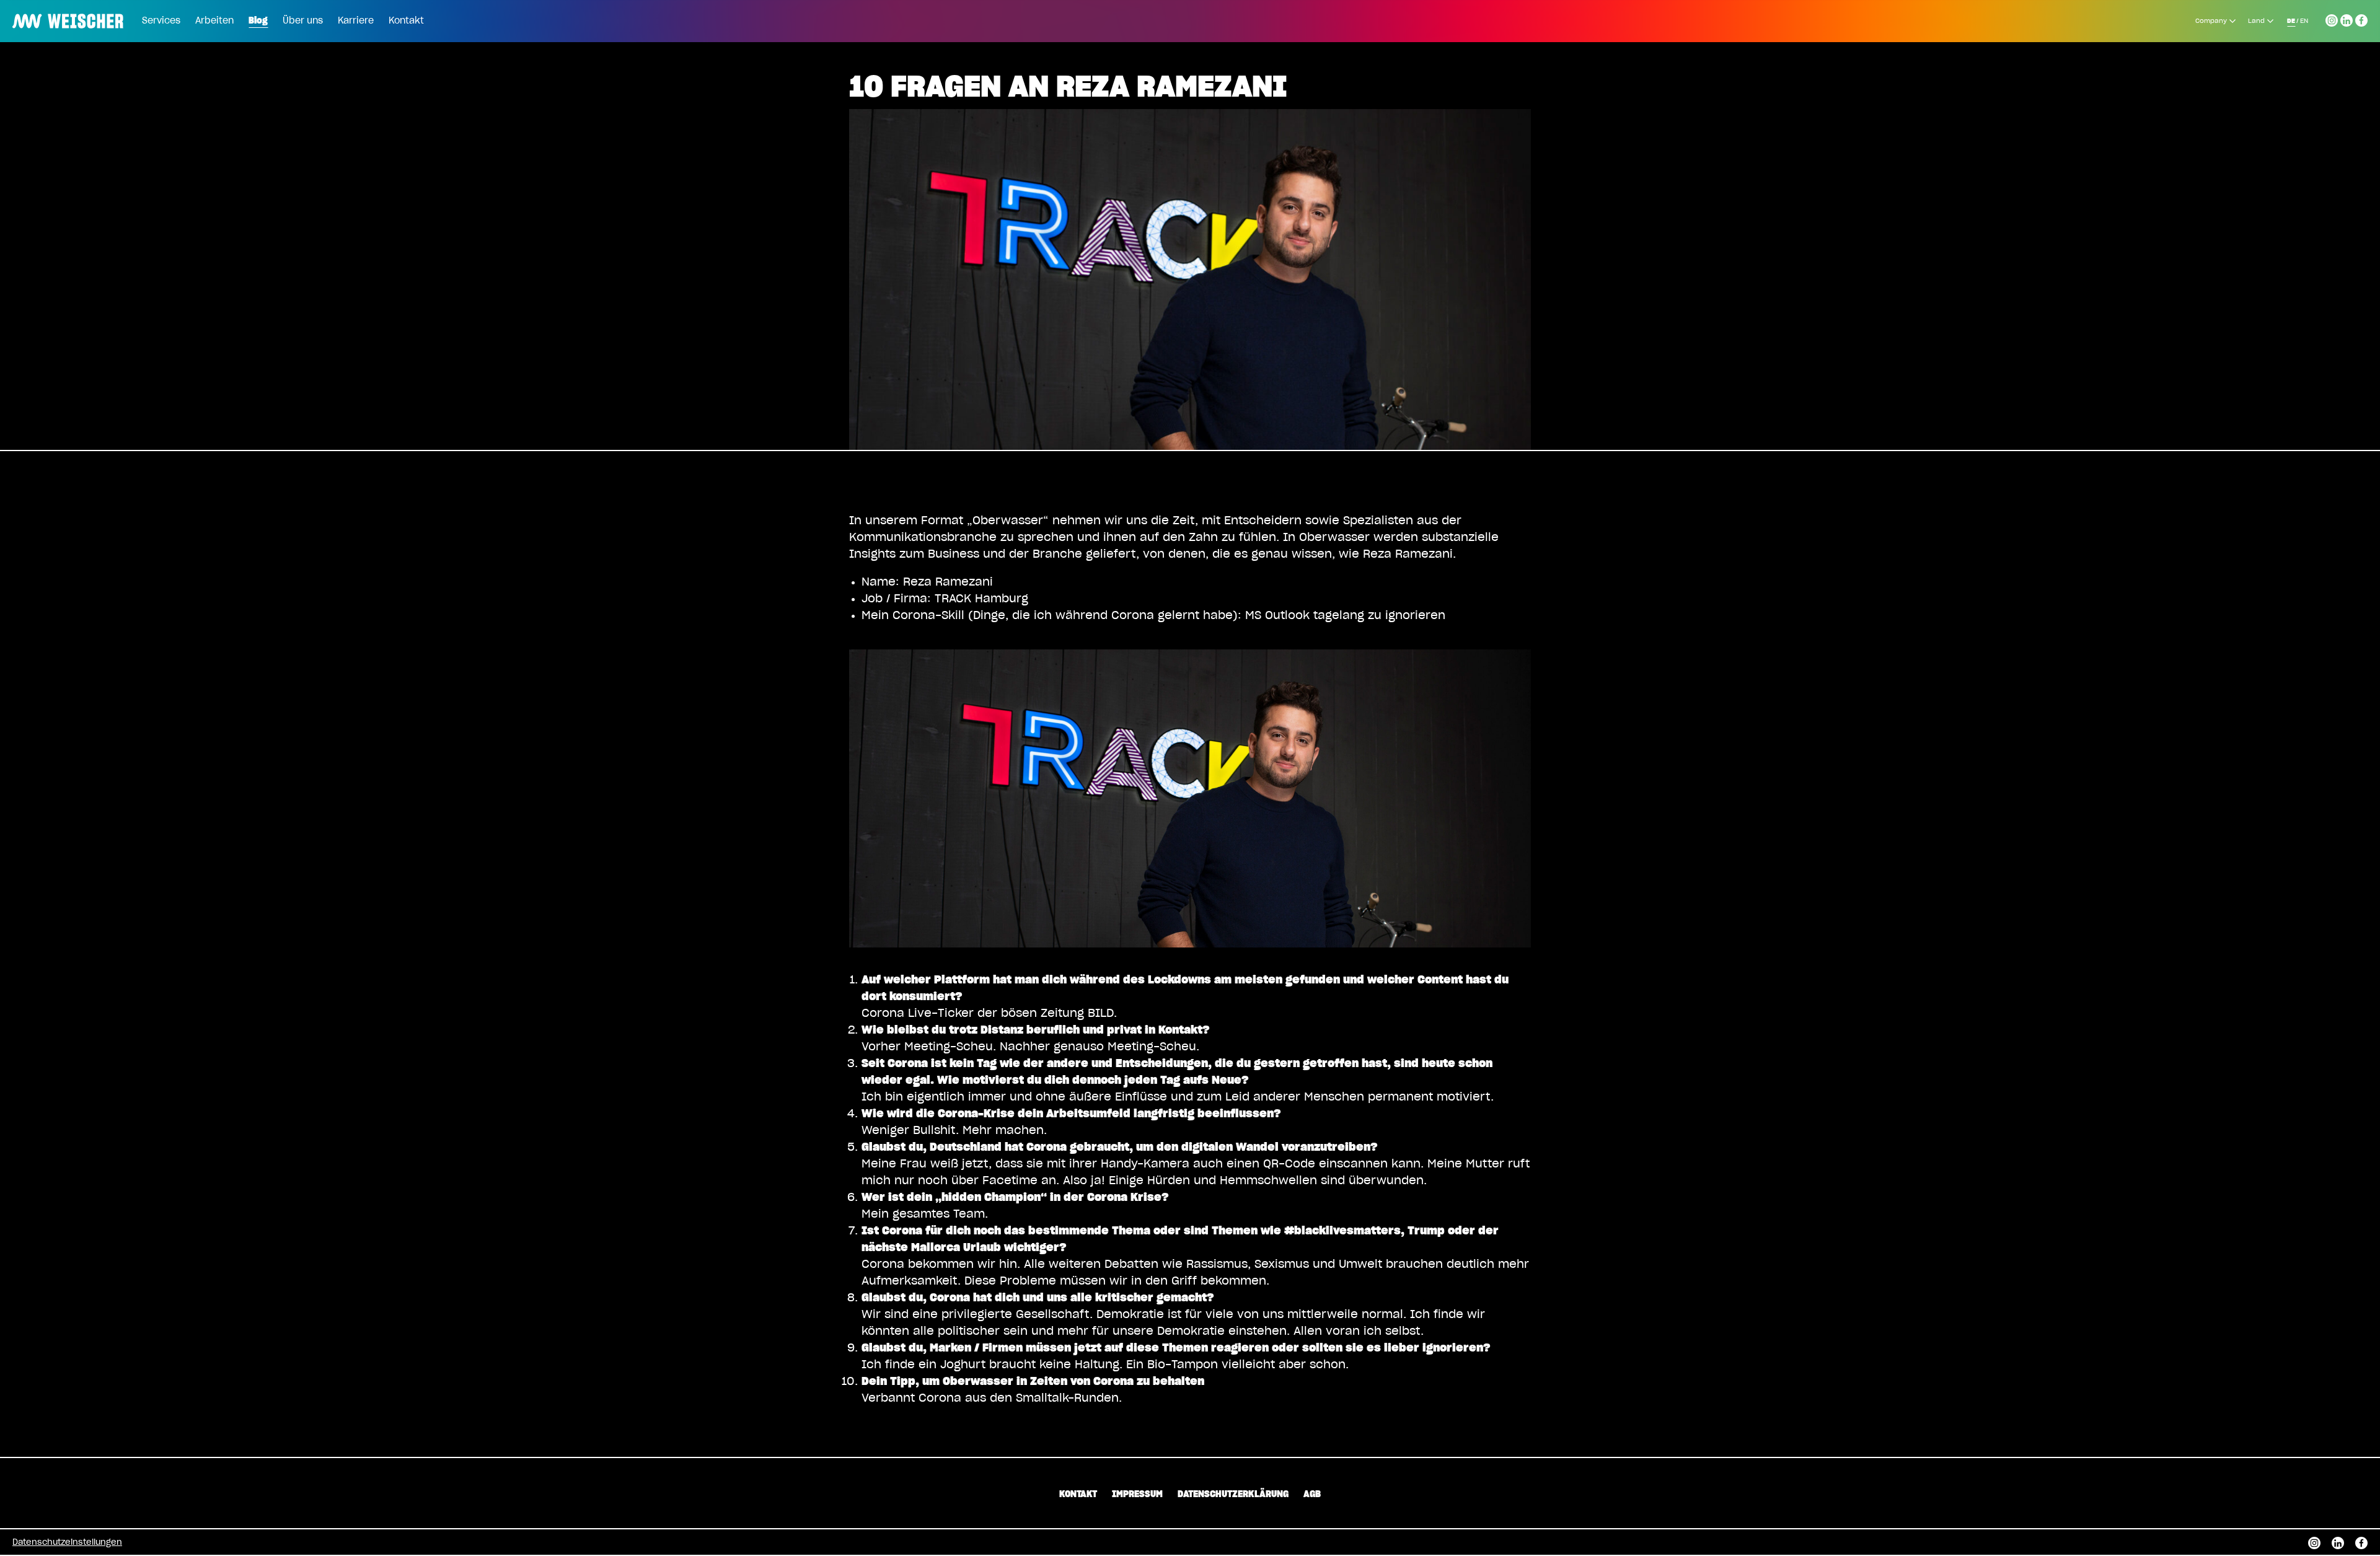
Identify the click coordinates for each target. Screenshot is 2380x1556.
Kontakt (406, 21)
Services (161, 21)
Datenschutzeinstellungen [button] (67, 1543)
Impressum (1137, 1495)
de (2291, 21)
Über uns (303, 21)
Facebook (2361, 19)
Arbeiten (214, 21)
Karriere (356, 21)
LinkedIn (2347, 19)
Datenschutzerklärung (1233, 1495)
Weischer (40, 12)
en (2304, 21)
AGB (1312, 1495)
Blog (258, 21)
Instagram (2332, 19)
